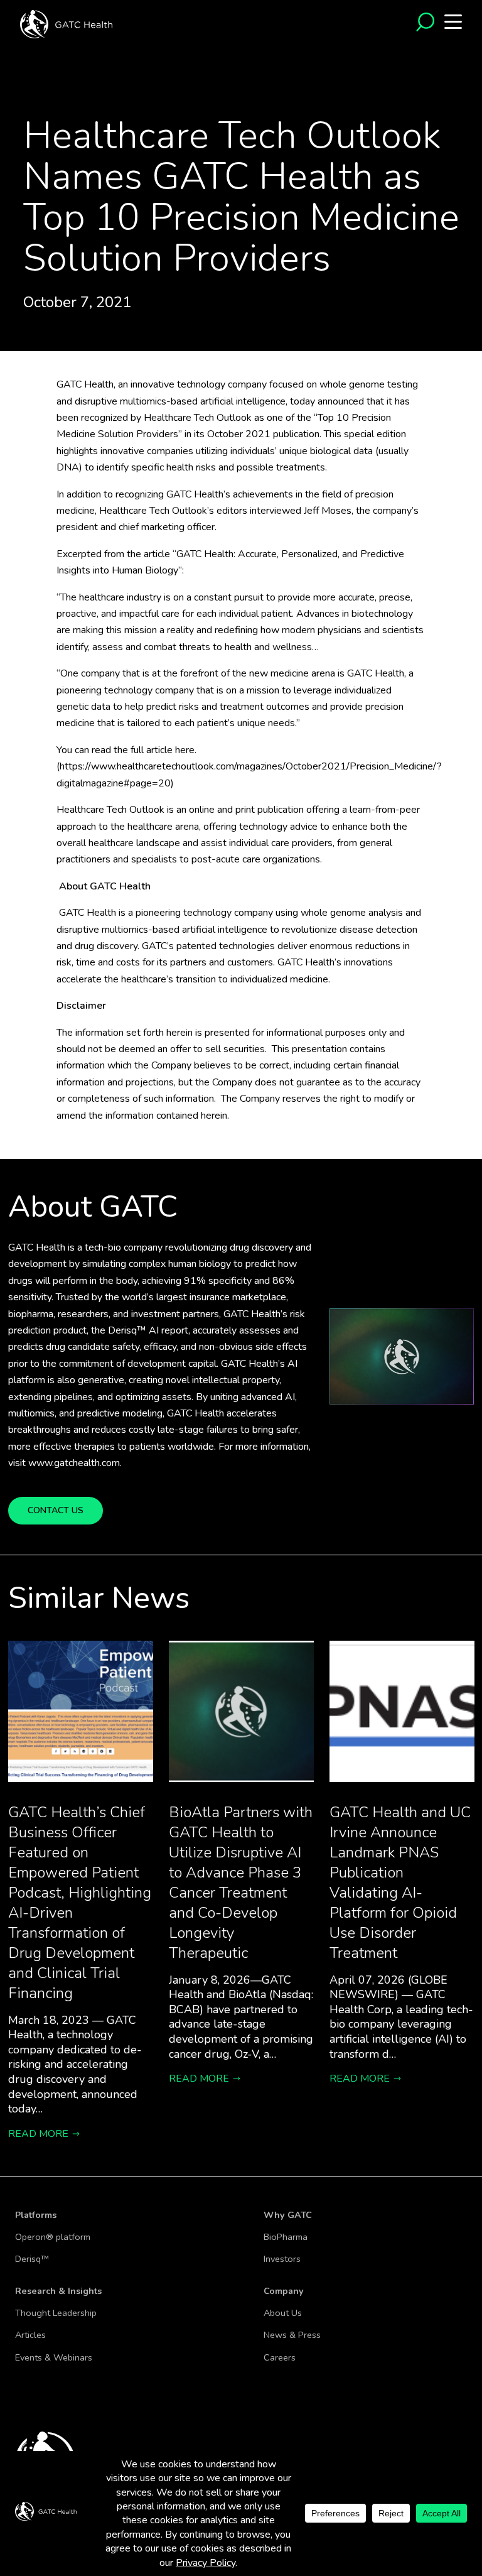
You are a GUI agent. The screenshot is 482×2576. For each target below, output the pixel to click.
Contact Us (56, 1510)
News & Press (292, 2335)
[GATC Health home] (66, 23)
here (185, 750)
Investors (282, 2259)
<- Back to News (46, 109)
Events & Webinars (54, 2357)
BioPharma (286, 2237)
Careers (280, 2357)
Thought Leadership (56, 2313)
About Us (283, 2313)
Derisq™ (32, 2259)
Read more (38, 2134)
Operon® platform (53, 2237)
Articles (30, 2335)
